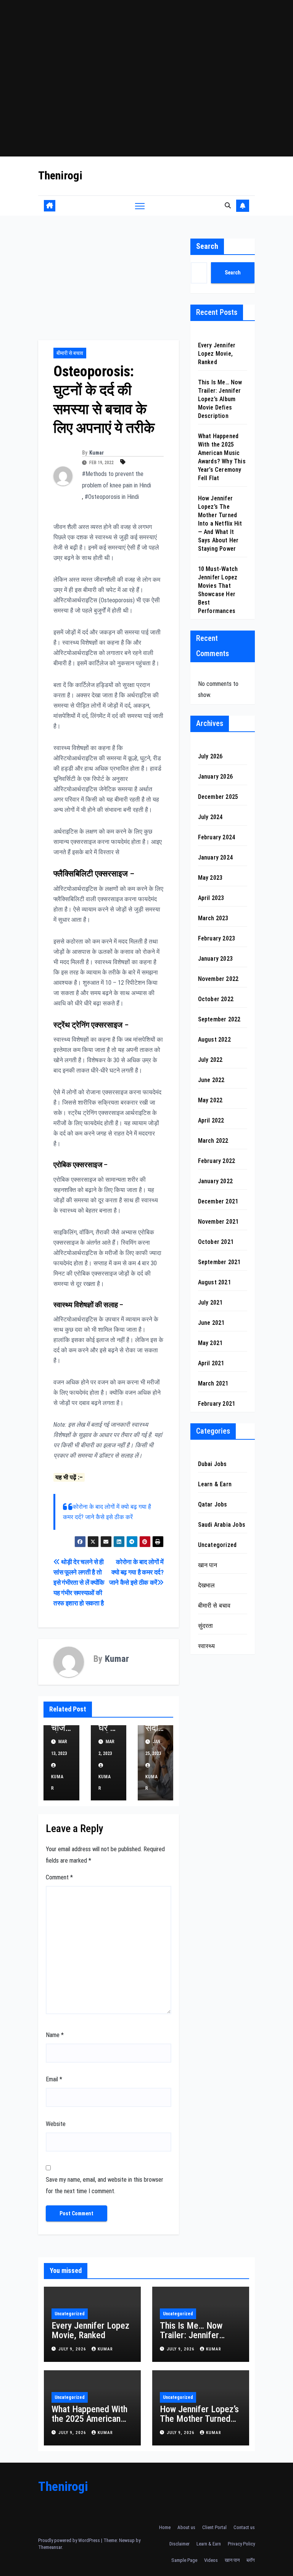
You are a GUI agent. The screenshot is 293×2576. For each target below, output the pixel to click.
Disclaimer (180, 2544)
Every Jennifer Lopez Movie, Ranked (217, 354)
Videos (211, 2560)
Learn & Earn (215, 1484)
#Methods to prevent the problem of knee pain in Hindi (117, 480)
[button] (228, 206)
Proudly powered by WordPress (70, 2540)
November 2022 (218, 979)
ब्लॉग (251, 2560)
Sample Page (184, 2560)
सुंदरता (206, 1626)
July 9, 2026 (73, 2349)
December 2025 (218, 797)
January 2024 (215, 857)
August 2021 (214, 1282)
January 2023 (215, 959)
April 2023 (211, 898)
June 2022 (211, 1080)
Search (207, 246)
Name (55, 2035)
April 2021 (211, 1363)
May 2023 (210, 878)
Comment (59, 1877)
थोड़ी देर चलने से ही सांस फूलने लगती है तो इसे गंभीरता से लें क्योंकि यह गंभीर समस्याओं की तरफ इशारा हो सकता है (79, 1582)
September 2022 (219, 1019)
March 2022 (213, 1141)
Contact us (244, 2527)
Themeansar (50, 2547)
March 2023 (213, 918)
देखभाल (207, 1585)
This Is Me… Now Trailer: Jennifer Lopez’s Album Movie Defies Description (220, 399)
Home (165, 2527)
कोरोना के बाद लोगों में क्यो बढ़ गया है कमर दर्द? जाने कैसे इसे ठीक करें (136, 1572)
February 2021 (217, 1404)
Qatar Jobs (213, 1504)
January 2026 (215, 777)
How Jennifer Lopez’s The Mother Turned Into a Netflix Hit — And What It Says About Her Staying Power (220, 523)
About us (186, 2527)
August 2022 (214, 1040)
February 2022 (217, 1161)
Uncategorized (217, 1545)
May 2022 (210, 1100)
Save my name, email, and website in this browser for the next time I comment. (105, 2185)
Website (56, 2124)
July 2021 (210, 1303)
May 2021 (210, 1343)
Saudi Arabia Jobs (222, 1525)
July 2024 (210, 817)
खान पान (208, 1565)
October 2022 (216, 999)
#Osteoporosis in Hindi (112, 497)
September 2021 (219, 1262)
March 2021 (213, 1383)
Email (54, 2079)
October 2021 (216, 1242)
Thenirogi (60, 175)
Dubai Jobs (213, 1464)
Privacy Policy (241, 2544)
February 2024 (217, 837)
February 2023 (217, 938)
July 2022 (210, 1060)
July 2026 (210, 756)
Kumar (97, 453)
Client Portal (214, 2527)
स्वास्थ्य (207, 1646)
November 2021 (218, 1222)
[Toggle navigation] (140, 206)
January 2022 (215, 1181)
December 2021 (218, 1201)
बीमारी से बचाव (70, 353)
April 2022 (211, 1120)
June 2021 (211, 1323)
